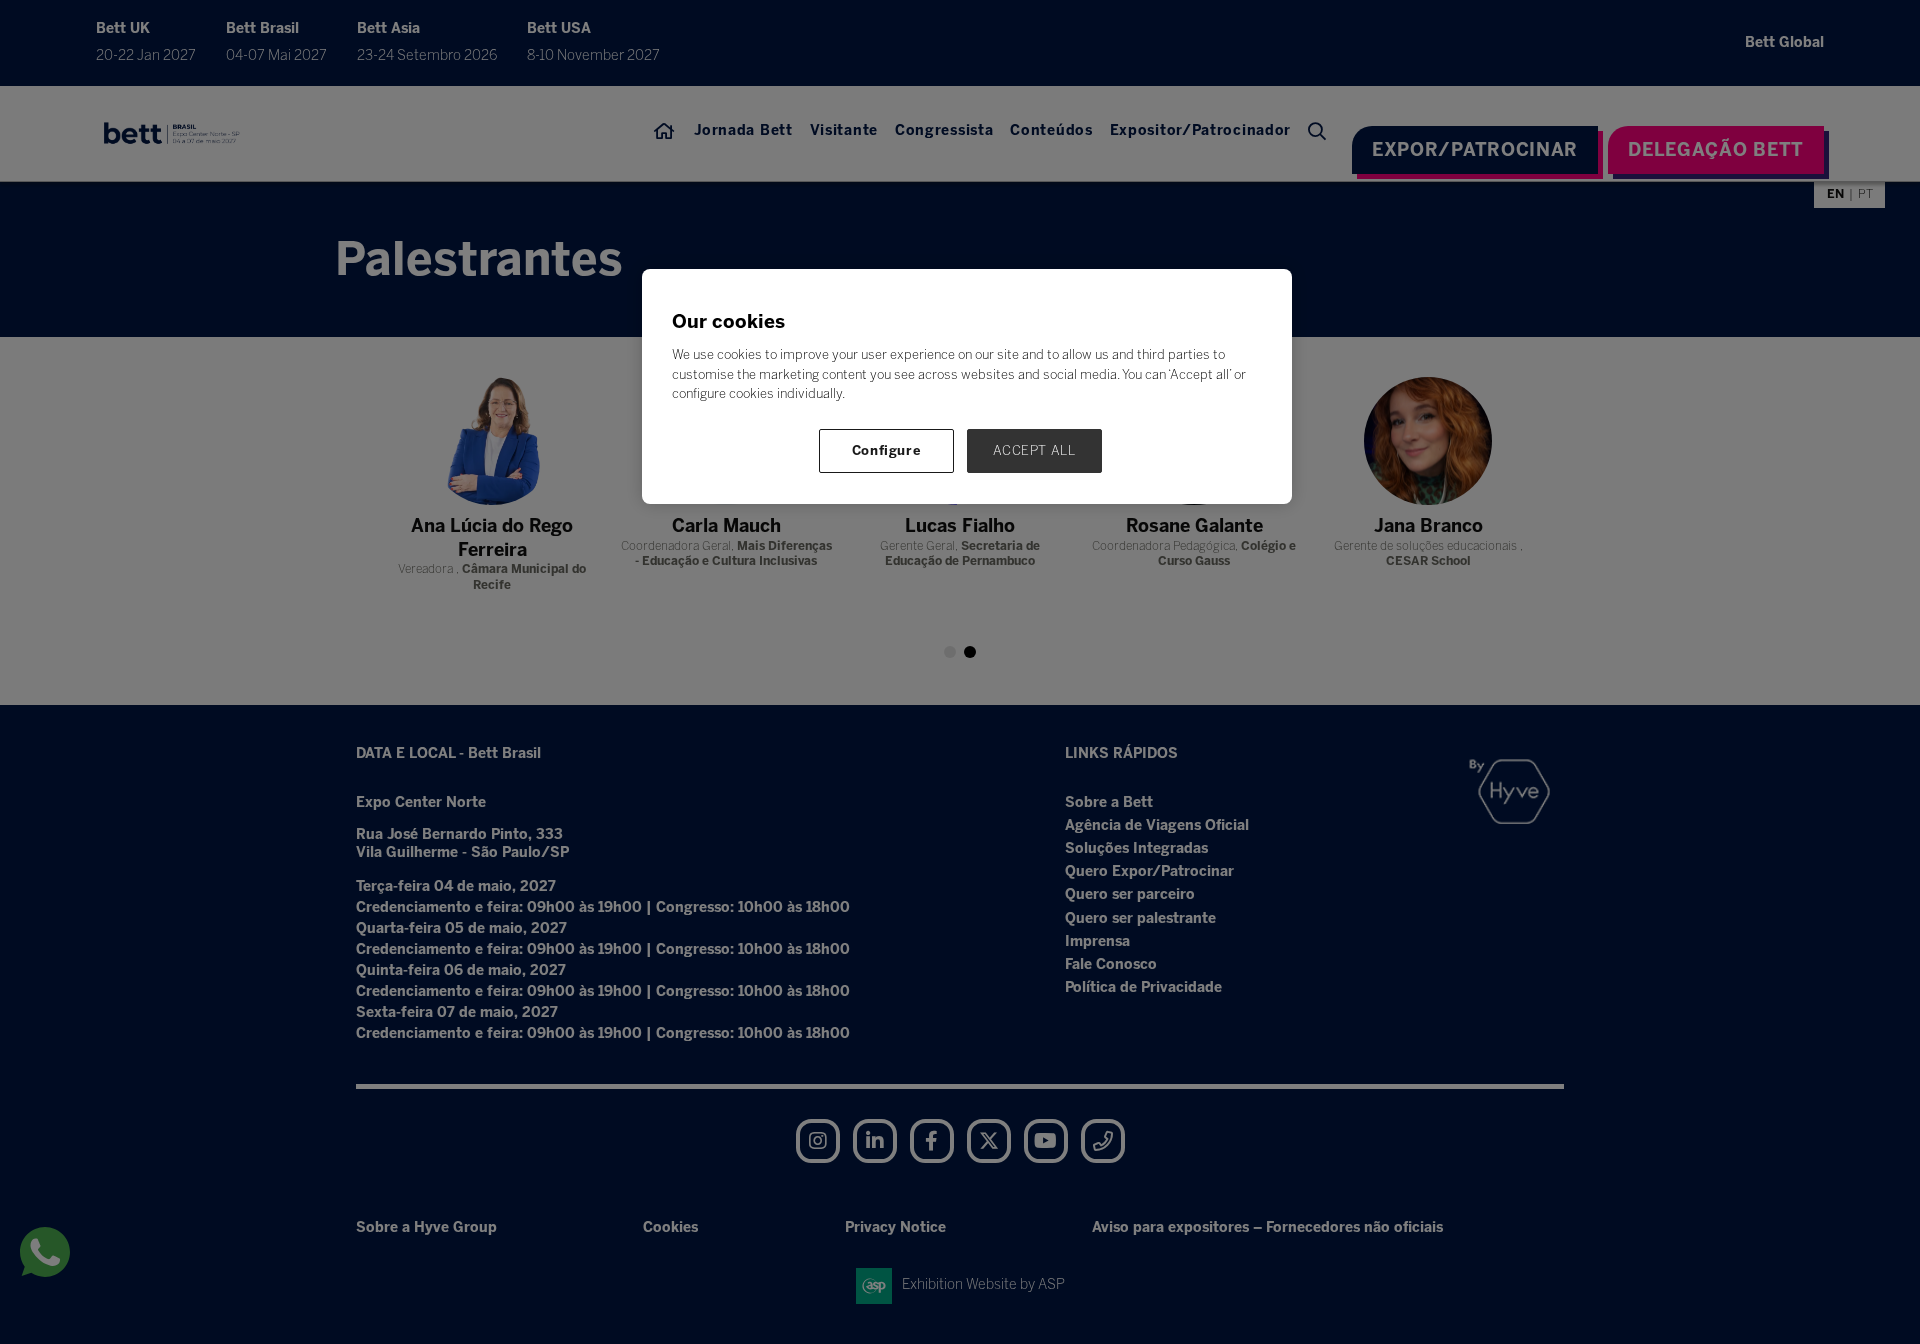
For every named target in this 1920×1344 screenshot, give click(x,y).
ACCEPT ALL (1034, 450)
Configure (887, 450)
